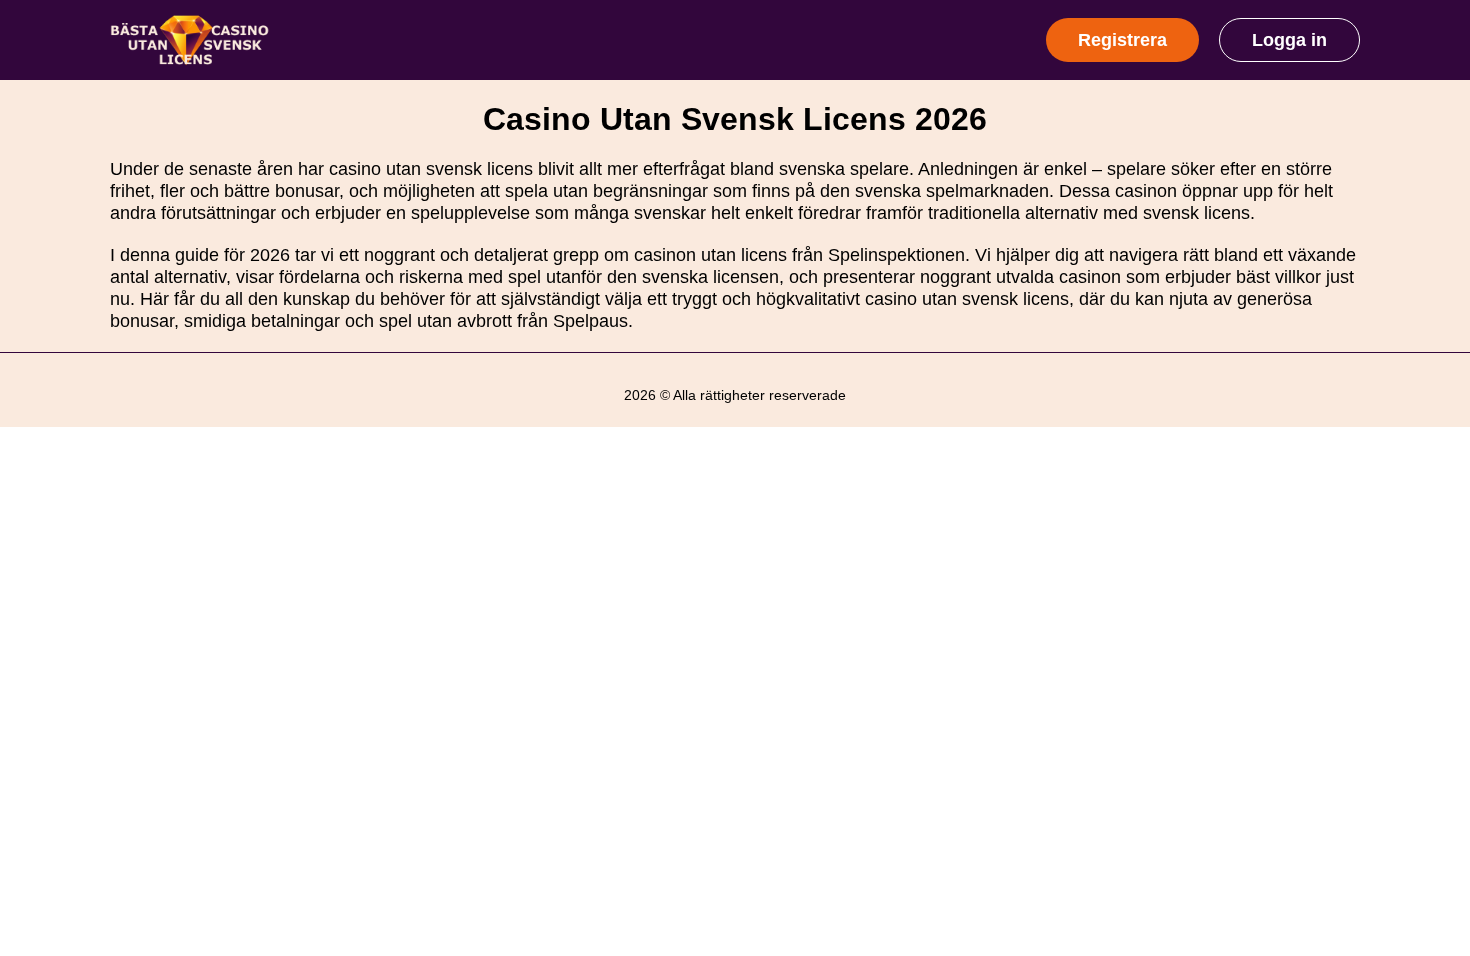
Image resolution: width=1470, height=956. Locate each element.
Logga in (1289, 40)
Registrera (1122, 40)
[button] (1435, 798)
